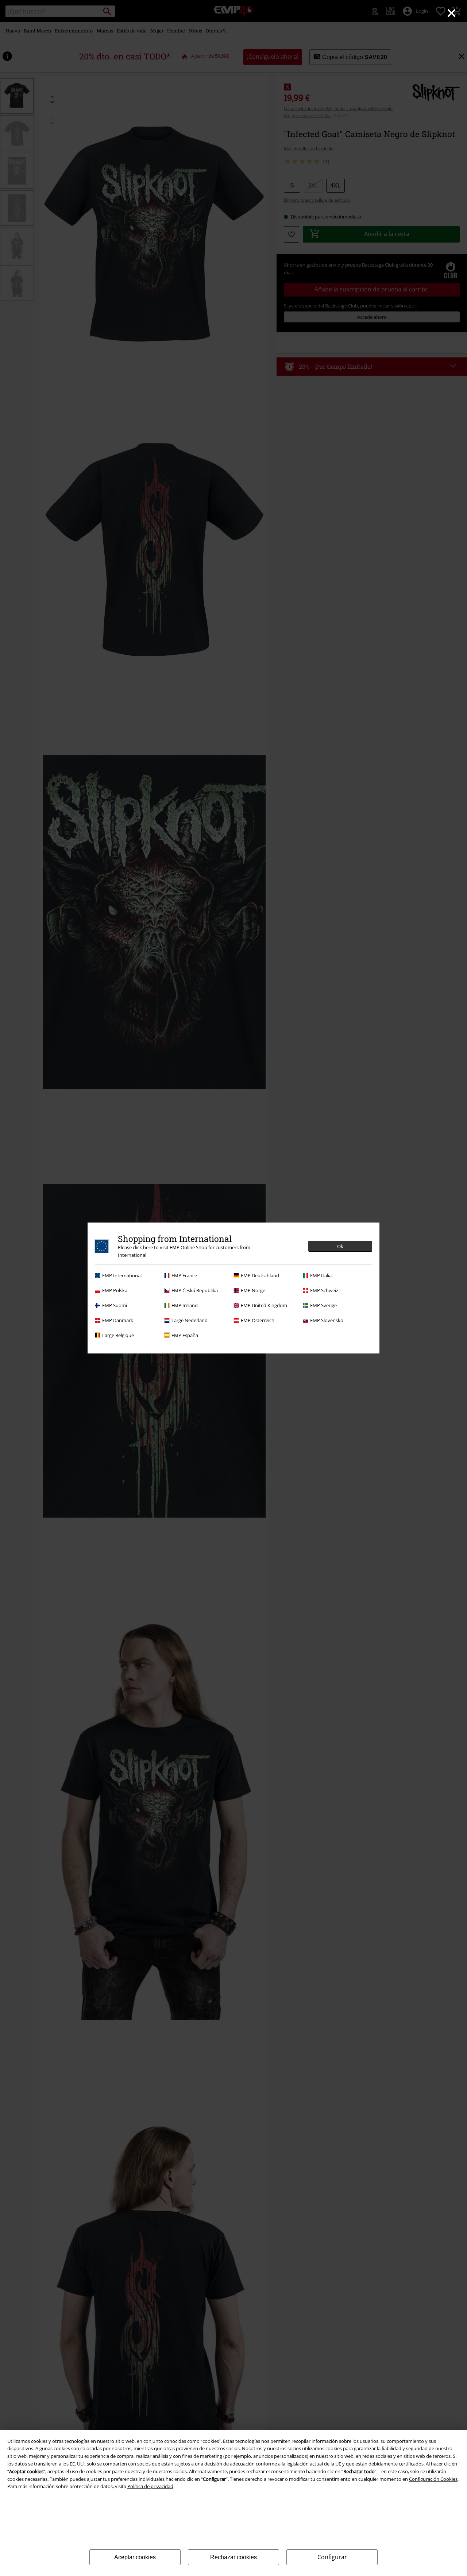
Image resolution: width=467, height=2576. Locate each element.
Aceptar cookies (135, 2557)
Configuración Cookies (433, 2479)
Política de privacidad (150, 2486)
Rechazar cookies (233, 2557)
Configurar (332, 2557)
